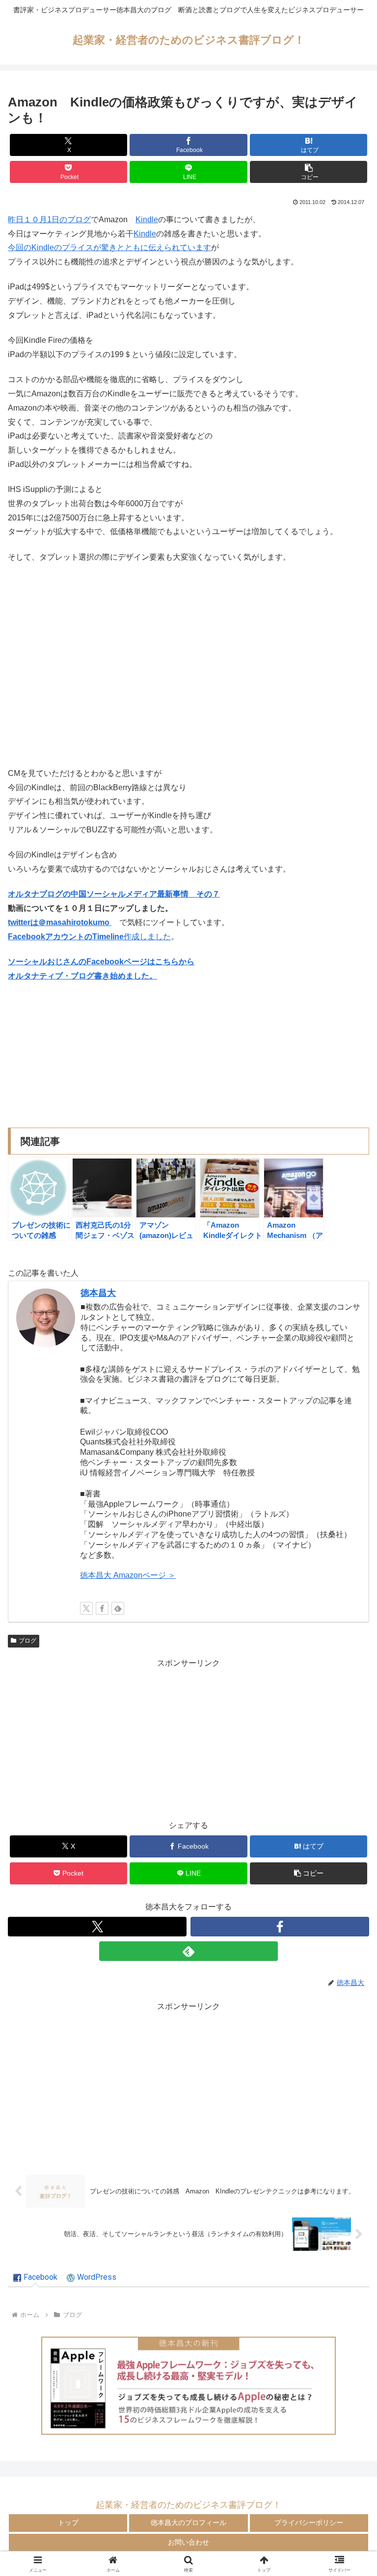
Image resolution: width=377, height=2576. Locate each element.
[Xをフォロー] (86, 1608)
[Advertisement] (188, 1739)
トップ (68, 2523)
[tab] (35, 2278)
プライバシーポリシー (309, 2523)
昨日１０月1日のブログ (49, 219)
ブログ (27, 1641)
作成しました (89, 937)
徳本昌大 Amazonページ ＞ (128, 1575)
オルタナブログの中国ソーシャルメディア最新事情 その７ (114, 894)
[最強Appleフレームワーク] (188, 2386)
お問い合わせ (188, 2542)
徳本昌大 (98, 1293)
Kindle (147, 219)
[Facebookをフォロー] (102, 1608)
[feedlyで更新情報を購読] (118, 1608)
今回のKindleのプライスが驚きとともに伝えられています (109, 247)
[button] (309, 172)
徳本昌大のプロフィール (188, 2523)
